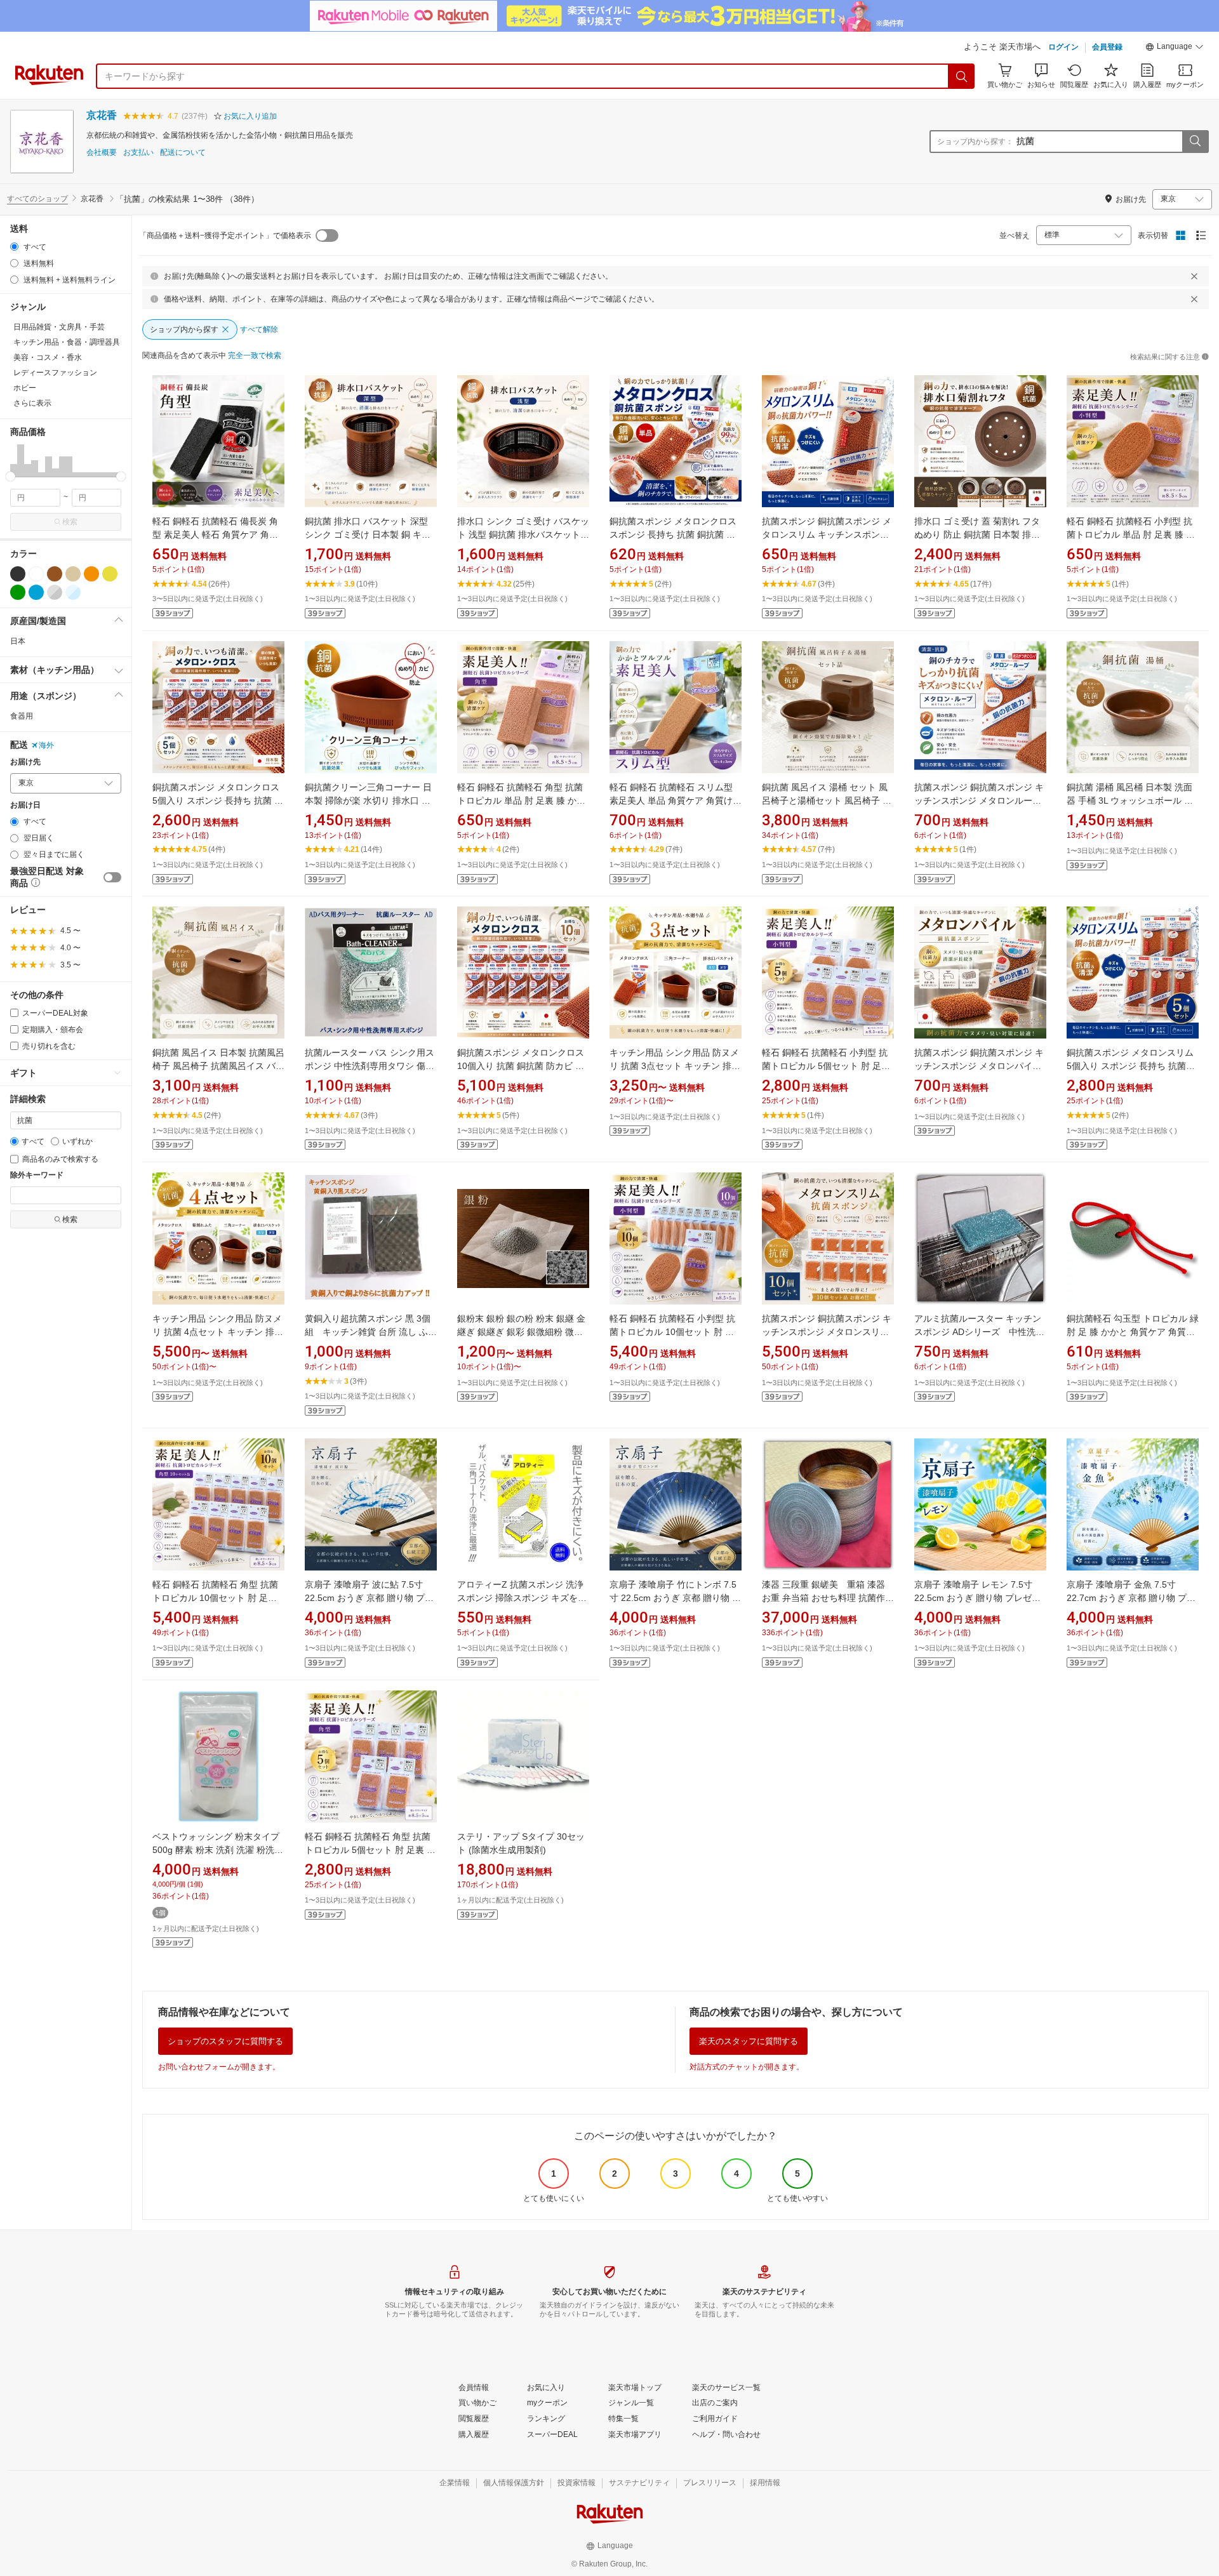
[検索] (962, 76)
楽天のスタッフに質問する (749, 2041)
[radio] (14, 247)
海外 (46, 745)
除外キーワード (37, 1175)
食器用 (22, 716)
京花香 (102, 115)
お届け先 (25, 762)
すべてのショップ (37, 199)
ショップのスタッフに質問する (225, 2041)
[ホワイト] (36, 574)
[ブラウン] (55, 574)
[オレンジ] (91, 574)
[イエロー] (110, 574)
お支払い (138, 153)
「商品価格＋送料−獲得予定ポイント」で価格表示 (225, 236)
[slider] (10, 476)
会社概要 (102, 153)
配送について (183, 153)
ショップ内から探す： (975, 142)
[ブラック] (18, 574)
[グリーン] (18, 592)
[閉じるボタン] (1194, 276)
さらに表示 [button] (32, 403)
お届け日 (25, 805)
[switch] (112, 877)
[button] (1175, 48)
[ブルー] (36, 592)
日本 (18, 641)
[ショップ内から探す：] (1195, 142)
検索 (70, 522)
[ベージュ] (73, 574)
